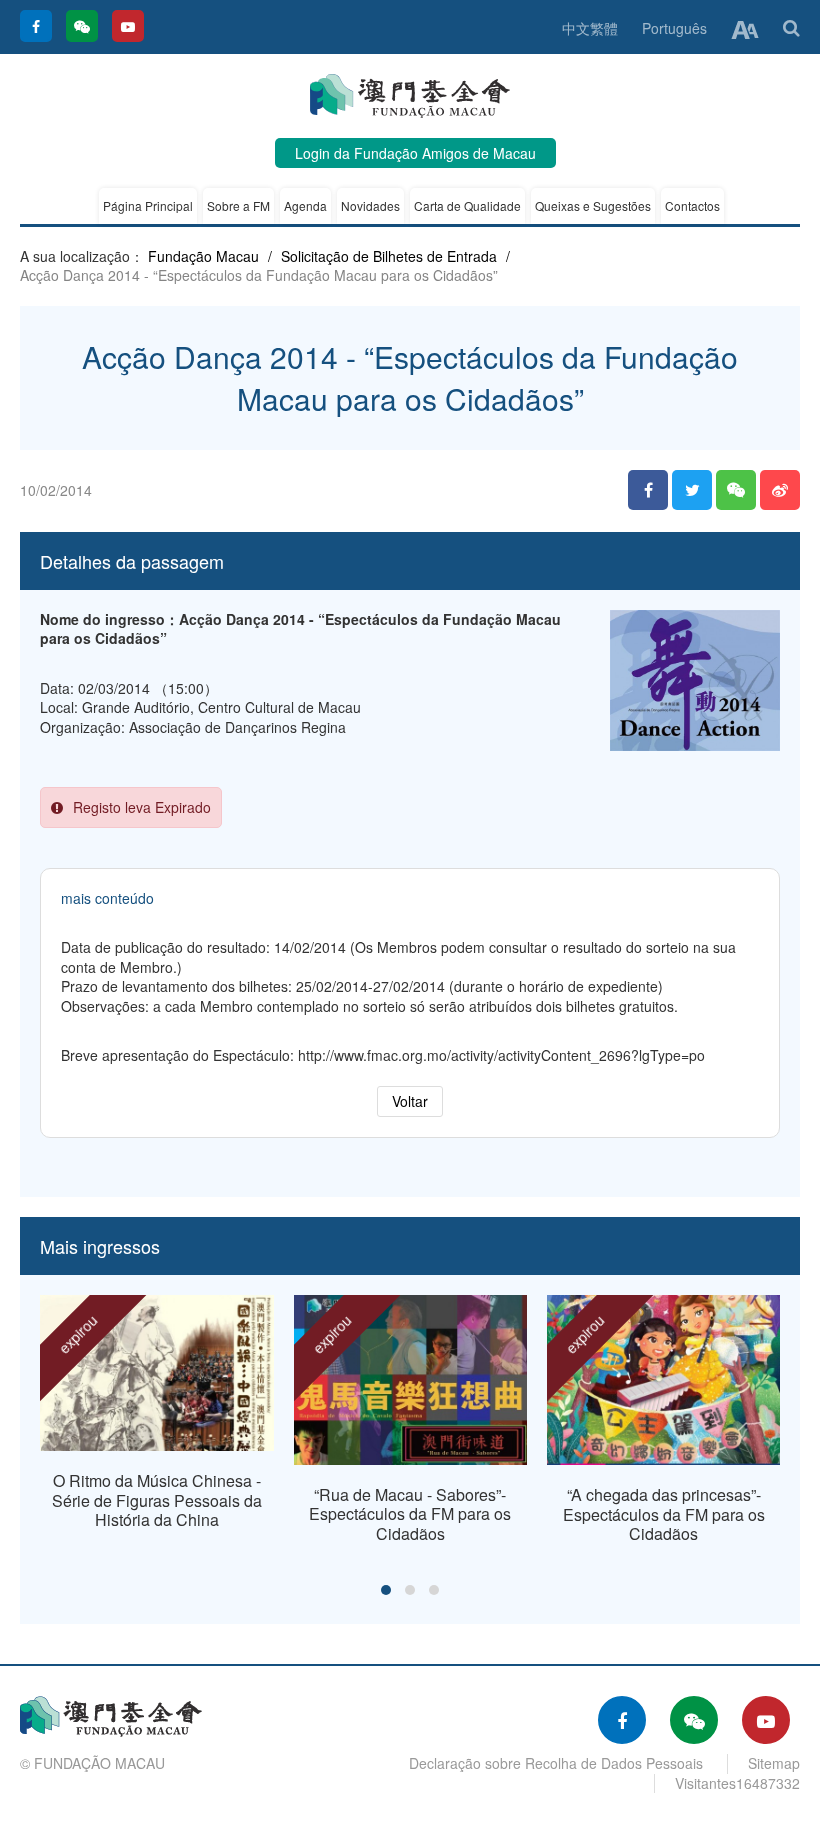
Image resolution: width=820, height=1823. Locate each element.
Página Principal (148, 205)
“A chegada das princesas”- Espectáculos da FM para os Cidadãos (664, 1514)
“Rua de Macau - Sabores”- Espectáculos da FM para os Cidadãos (410, 1514)
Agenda (305, 205)
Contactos (692, 205)
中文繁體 (590, 28)
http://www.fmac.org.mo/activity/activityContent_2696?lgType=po (501, 1055)
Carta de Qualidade (467, 205)
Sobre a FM (238, 205)
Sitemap (774, 1763)
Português (674, 28)
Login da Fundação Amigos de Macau (415, 153)
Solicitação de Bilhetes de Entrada (389, 256)
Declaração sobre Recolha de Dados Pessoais (556, 1763)
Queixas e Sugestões (593, 205)
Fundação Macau (203, 256)
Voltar (410, 1101)
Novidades (370, 205)
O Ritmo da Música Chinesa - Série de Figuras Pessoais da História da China (157, 1500)
